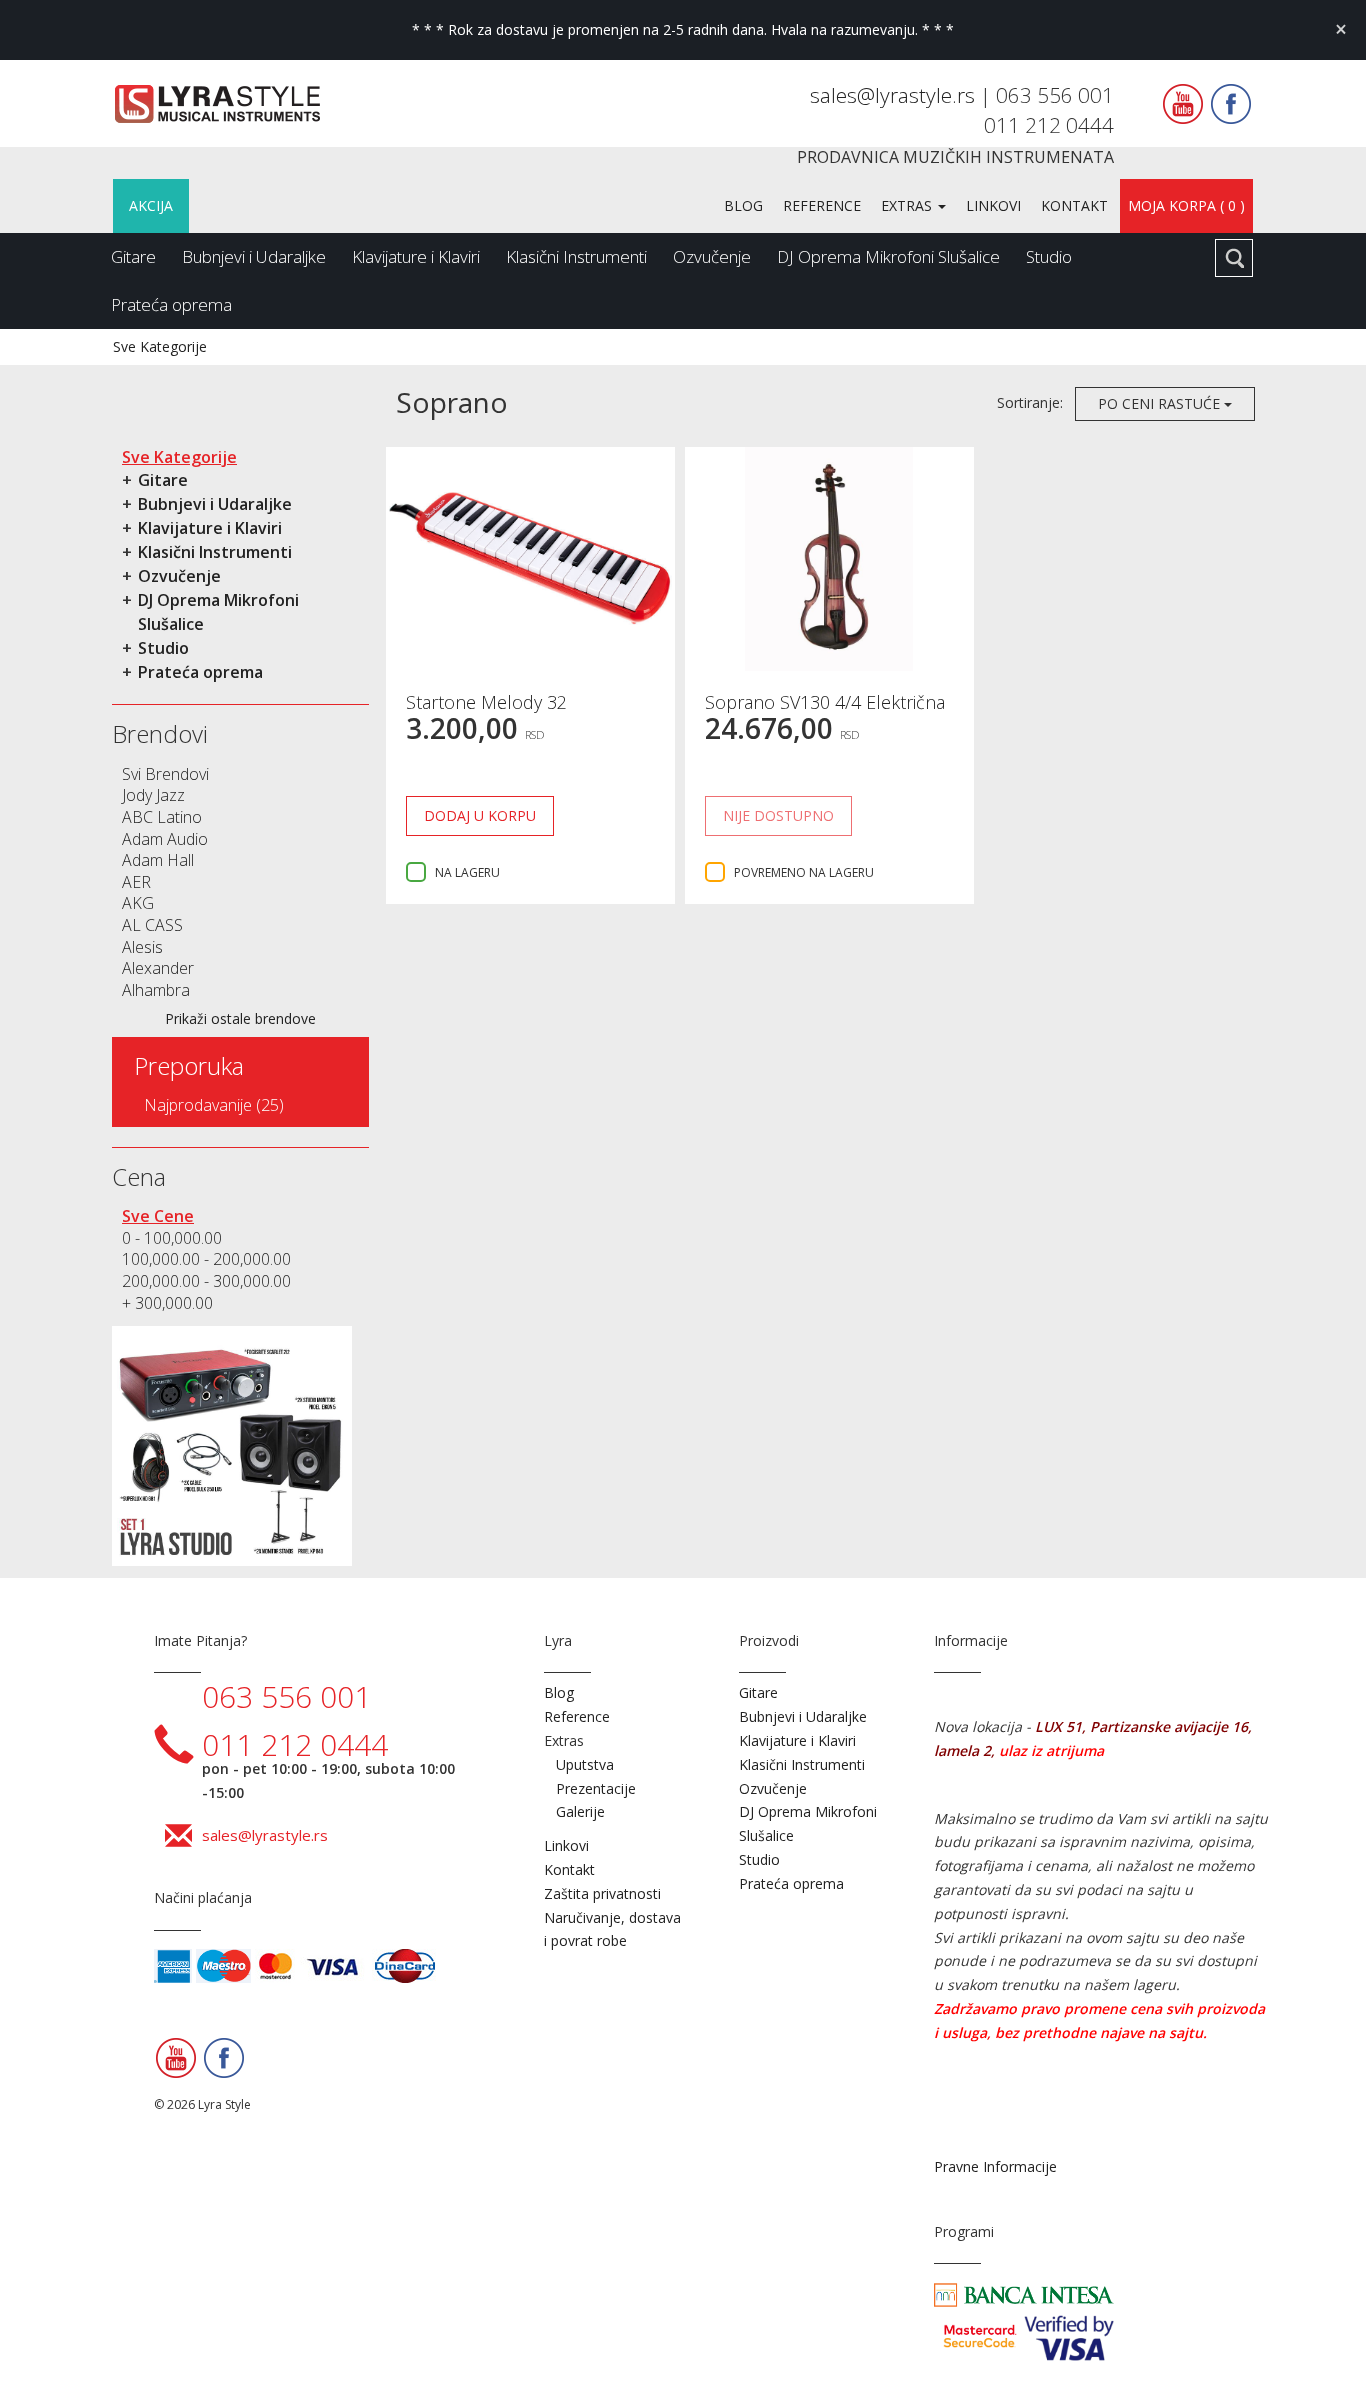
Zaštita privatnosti (602, 1893)
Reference (822, 205)
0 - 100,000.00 (172, 1238)
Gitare (133, 256)
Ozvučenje (712, 256)
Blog (743, 205)
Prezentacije (596, 1788)
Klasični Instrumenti (576, 256)
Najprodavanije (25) (214, 1105)
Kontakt (1074, 205)
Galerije (580, 1811)
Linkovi (993, 205)
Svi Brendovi (165, 774)
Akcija (151, 205)
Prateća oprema (171, 304)
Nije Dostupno (778, 815)
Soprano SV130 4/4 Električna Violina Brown (825, 712)
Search (1234, 258)
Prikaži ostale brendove (240, 1018)
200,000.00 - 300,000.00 (206, 1281)
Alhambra (156, 990)
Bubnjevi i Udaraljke (254, 256)
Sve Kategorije (160, 346)
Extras (908, 205)
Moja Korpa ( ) (1186, 205)
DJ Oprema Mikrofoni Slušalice (888, 256)
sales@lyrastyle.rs (895, 95)
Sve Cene (158, 1216)
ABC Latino (162, 817)
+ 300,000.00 (167, 1303)
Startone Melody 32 (486, 702)
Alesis (142, 947)
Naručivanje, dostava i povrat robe (612, 1929)
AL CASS (152, 925)
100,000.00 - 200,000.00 (206, 1259)
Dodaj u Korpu (480, 815)
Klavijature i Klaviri (416, 256)
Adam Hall (158, 860)
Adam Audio (165, 839)
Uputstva (585, 1764)
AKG (138, 903)
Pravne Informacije (995, 2166)
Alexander (158, 968)
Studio (1049, 256)
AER (136, 882)
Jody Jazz (153, 795)
